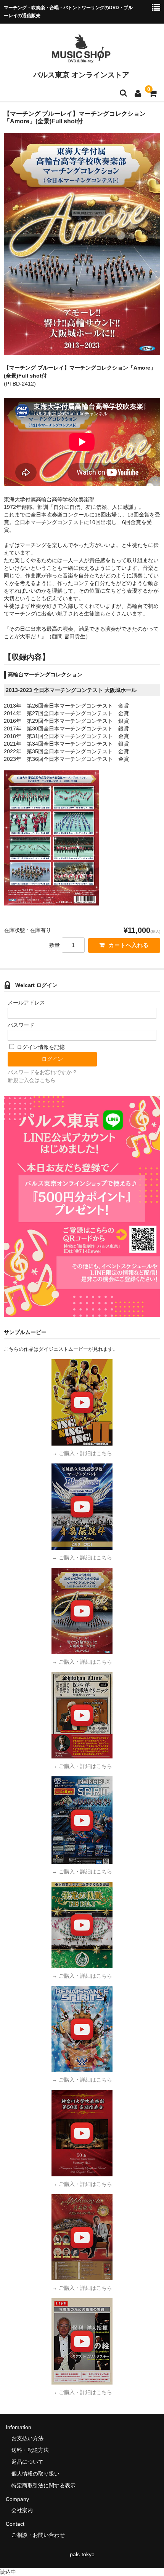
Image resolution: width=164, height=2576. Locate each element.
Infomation (18, 2427)
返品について (27, 2462)
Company (17, 2499)
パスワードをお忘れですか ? (42, 1072)
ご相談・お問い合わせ (38, 2535)
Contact (15, 2524)
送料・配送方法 (30, 2450)
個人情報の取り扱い (35, 2474)
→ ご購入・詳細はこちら (82, 1453)
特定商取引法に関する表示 (43, 2485)
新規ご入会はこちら (32, 1080)
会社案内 (22, 2510)
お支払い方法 (27, 2438)
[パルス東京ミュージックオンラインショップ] (81, 59)
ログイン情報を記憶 (40, 1047)
